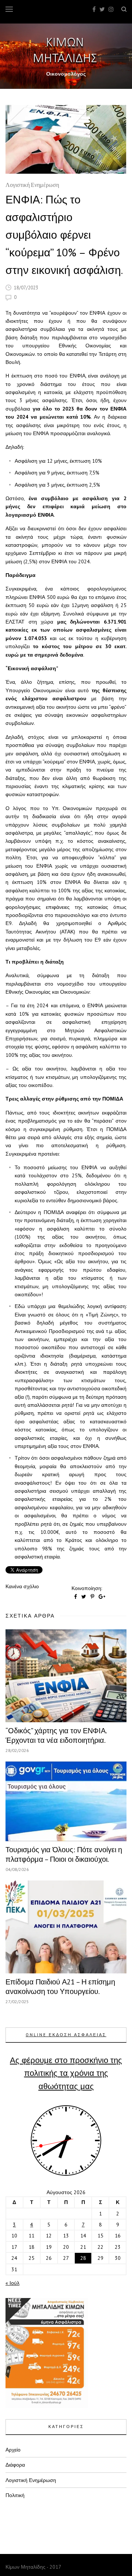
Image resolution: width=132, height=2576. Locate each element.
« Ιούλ (12, 2283)
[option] (66, 139)
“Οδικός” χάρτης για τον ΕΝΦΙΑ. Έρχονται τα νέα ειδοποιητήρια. (56, 1735)
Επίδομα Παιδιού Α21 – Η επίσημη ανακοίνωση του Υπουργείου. (60, 1987)
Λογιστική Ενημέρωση (32, 186)
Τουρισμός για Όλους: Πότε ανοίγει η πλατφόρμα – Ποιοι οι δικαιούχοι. (64, 1854)
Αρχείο (13, 2450)
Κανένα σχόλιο (22, 1586)
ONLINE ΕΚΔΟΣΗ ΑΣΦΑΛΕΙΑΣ (66, 2035)
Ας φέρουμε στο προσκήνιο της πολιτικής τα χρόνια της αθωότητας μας (66, 2073)
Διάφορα (15, 2465)
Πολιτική (15, 2495)
